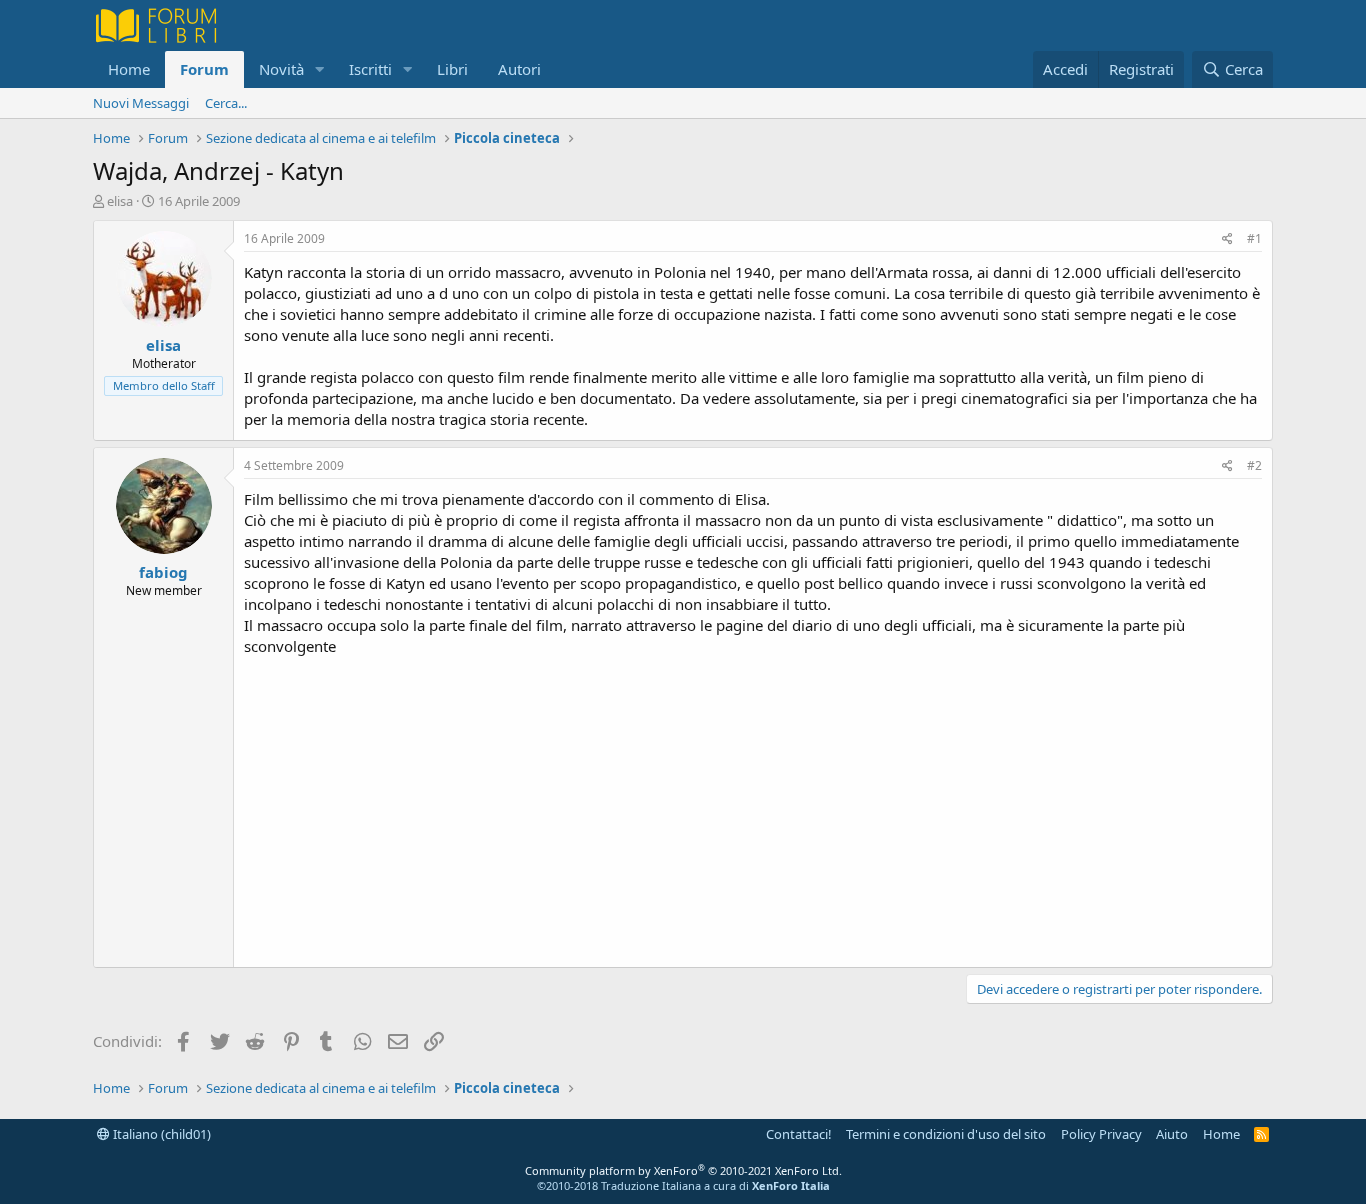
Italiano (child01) (160, 1134)
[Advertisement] (753, 807)
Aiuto (1172, 1134)
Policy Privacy (1101, 1134)
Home (129, 69)
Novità (281, 69)
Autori (519, 69)
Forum (204, 69)
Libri (452, 69)
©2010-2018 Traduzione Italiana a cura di (683, 1185)
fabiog (163, 572)
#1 (1254, 238)
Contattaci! (799, 1134)
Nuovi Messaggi (141, 103)
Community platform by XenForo (683, 1170)
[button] (320, 69)
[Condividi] (1227, 239)
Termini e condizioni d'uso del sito (946, 1134)
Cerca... (226, 103)
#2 (1254, 465)
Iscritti (370, 69)
